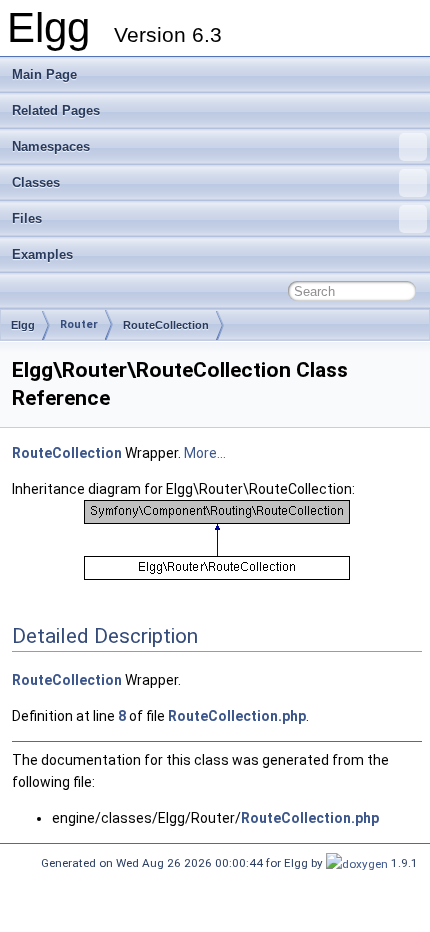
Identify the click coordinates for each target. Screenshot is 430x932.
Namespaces (51, 146)
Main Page (44, 74)
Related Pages (56, 110)
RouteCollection (166, 325)
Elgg (23, 325)
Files (27, 218)
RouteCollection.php (237, 716)
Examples (42, 254)
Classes (36, 182)
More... (205, 453)
